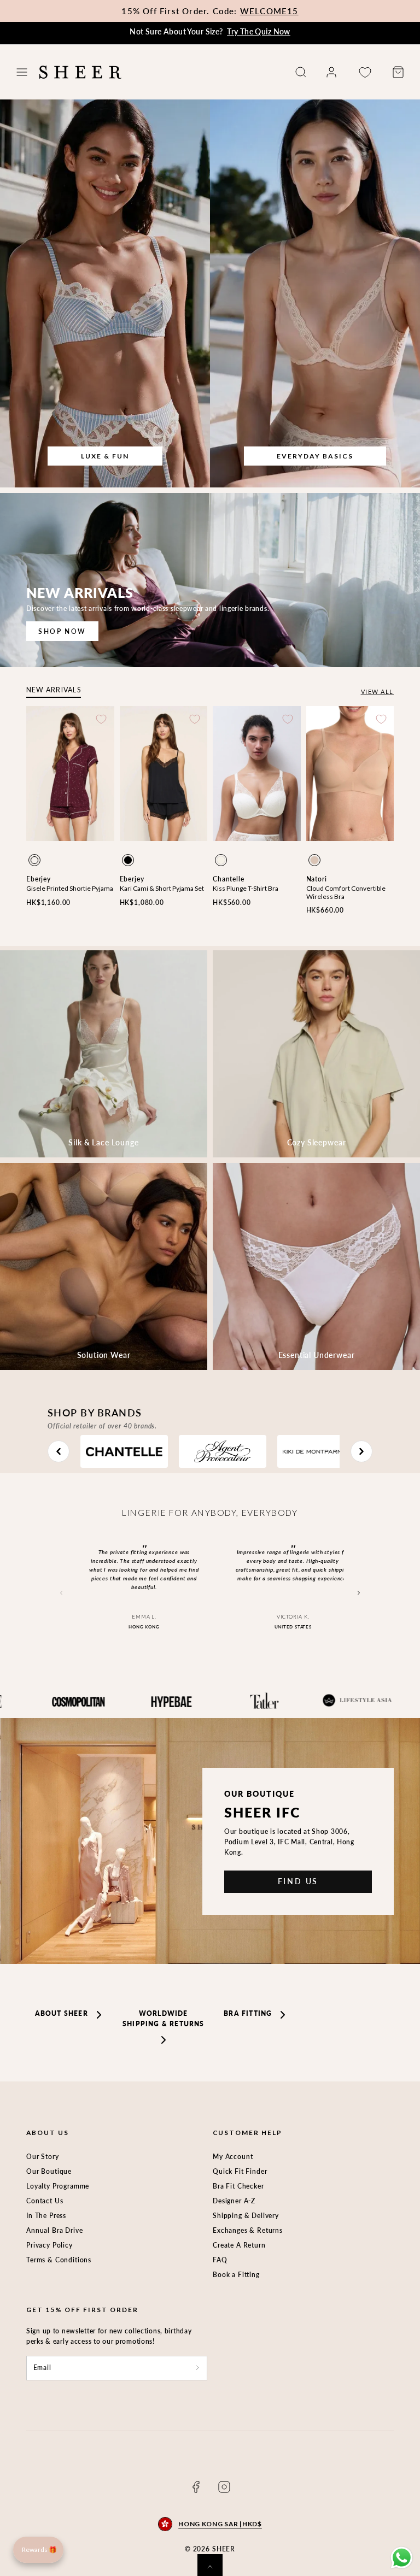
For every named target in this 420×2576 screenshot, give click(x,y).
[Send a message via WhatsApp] (402, 2558)
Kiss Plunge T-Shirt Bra (246, 888)
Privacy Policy (49, 2245)
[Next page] (361, 1451)
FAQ (220, 2260)
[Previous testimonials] (61, 1593)
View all (377, 692)
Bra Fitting (248, 2013)
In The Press (46, 2216)
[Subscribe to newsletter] (197, 2368)
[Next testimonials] (359, 1593)
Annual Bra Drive (54, 2230)
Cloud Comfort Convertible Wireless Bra (346, 892)
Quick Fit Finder (240, 2171)
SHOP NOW (62, 631)
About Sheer (62, 2013)
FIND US (298, 1881)
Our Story (43, 2157)
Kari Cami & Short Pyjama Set (162, 888)
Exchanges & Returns (248, 2230)
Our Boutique (49, 2171)
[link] (331, 72)
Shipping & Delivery (246, 2216)
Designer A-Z (234, 2201)
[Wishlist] (365, 72)
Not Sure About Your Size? (210, 31)
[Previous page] (59, 1451)
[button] (22, 72)
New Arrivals (54, 690)
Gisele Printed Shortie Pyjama (70, 888)
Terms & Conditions (59, 2260)
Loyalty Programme (58, 2186)
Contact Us (45, 2201)
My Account (233, 2157)
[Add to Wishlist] (101, 719)
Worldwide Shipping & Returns (163, 2019)
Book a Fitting (236, 2275)
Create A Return (239, 2245)
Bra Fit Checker (238, 2186)
